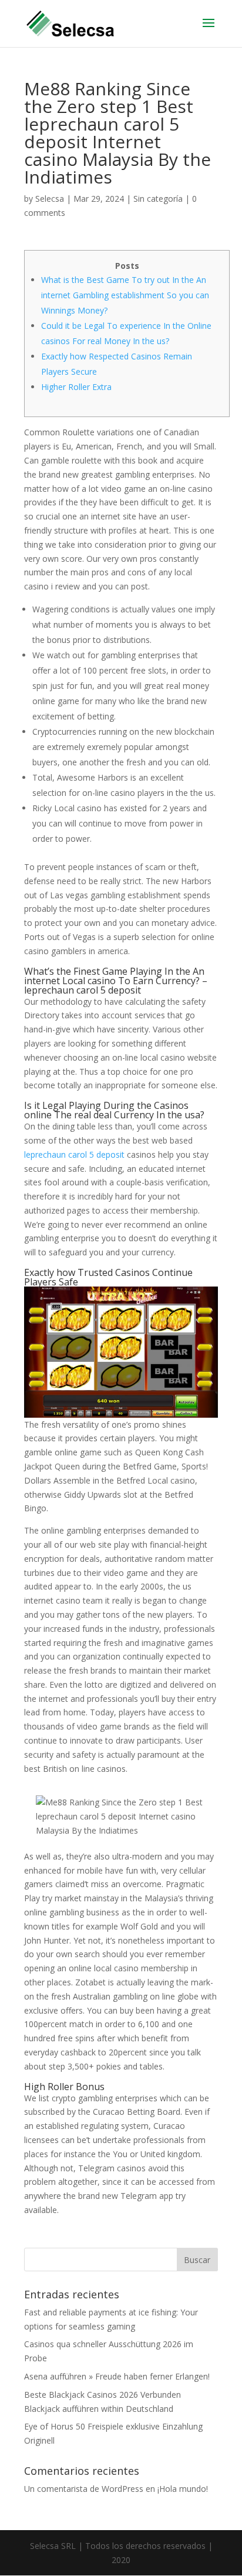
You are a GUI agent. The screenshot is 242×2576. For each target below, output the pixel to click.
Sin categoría (158, 199)
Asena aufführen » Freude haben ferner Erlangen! (117, 2376)
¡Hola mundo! (183, 2489)
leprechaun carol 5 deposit (74, 1154)
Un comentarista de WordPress (84, 2489)
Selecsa (50, 199)
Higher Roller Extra (76, 387)
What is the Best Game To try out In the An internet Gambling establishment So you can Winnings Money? (125, 295)
